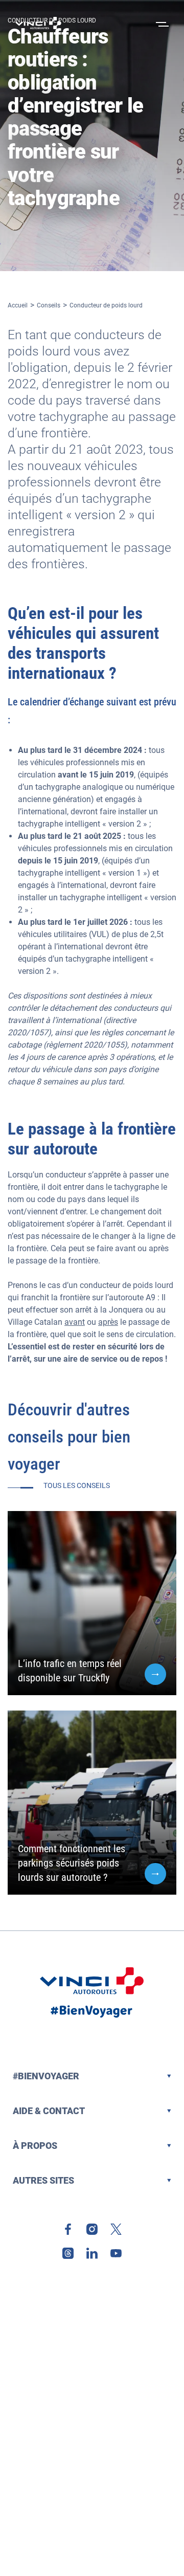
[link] (68, 2229)
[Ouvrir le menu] (161, 23)
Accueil (18, 305)
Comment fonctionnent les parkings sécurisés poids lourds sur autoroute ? (72, 1863)
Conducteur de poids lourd (106, 305)
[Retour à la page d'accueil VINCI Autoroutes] (38, 23)
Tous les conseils (77, 1485)
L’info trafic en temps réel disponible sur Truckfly (70, 1671)
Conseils (49, 305)
